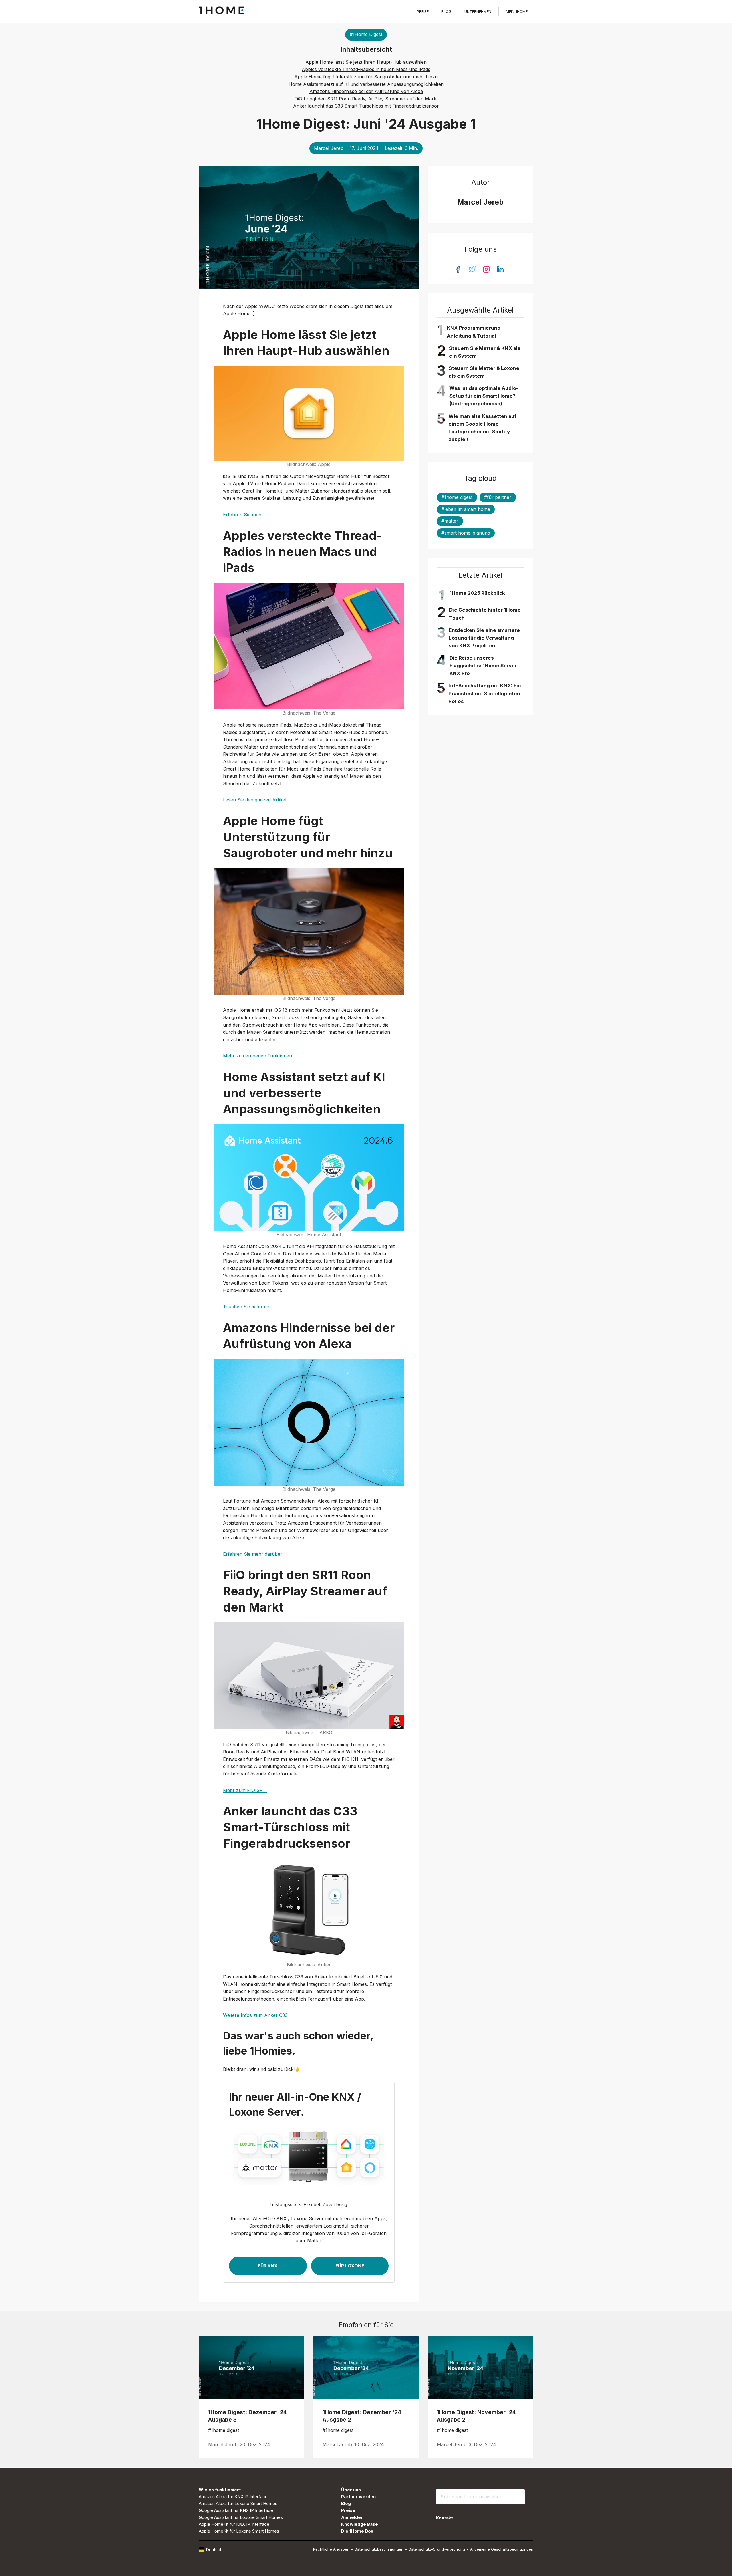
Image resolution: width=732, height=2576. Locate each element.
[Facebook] (458, 269)
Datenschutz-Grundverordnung (437, 2549)
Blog (446, 11)
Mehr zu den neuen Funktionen (257, 1056)
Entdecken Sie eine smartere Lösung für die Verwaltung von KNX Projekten (484, 638)
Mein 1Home (517, 11)
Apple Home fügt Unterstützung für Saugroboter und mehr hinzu (366, 77)
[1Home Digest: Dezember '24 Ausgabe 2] (366, 2368)
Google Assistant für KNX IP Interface (236, 2510)
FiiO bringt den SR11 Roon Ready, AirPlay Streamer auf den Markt (366, 99)
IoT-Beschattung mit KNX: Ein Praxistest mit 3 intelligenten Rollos (485, 693)
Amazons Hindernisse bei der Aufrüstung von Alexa (366, 91)
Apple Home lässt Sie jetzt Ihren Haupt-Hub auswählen (366, 62)
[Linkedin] (500, 269)
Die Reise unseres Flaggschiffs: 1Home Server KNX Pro (483, 666)
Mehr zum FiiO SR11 (245, 1790)
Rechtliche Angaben (331, 2549)
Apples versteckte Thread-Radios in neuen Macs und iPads (366, 69)
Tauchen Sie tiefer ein (247, 1307)
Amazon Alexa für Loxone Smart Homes (238, 2503)
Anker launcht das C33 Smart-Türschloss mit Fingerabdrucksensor (366, 106)
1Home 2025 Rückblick (477, 593)
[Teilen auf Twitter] (279, 2445)
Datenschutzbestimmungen (379, 2549)
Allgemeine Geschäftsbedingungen (502, 2549)
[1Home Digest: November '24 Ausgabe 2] (480, 2368)
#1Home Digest (366, 34)
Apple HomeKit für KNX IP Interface (234, 2524)
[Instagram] (486, 269)
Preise (423, 11)
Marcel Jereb (329, 148)
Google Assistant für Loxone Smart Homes (241, 2517)
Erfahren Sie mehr (243, 515)
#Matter (450, 521)
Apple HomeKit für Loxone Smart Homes (239, 2531)
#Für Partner (498, 497)
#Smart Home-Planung (466, 533)
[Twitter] (472, 269)
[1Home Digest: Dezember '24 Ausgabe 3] (252, 2368)
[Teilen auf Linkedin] (292, 2445)
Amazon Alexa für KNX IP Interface (233, 2497)
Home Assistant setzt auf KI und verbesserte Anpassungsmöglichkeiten (366, 84)
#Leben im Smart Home (466, 509)
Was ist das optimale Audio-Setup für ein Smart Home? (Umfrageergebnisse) (484, 396)
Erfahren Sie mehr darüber (253, 1554)
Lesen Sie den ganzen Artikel (255, 800)
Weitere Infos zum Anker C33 (255, 2015)
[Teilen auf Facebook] (286, 2445)
